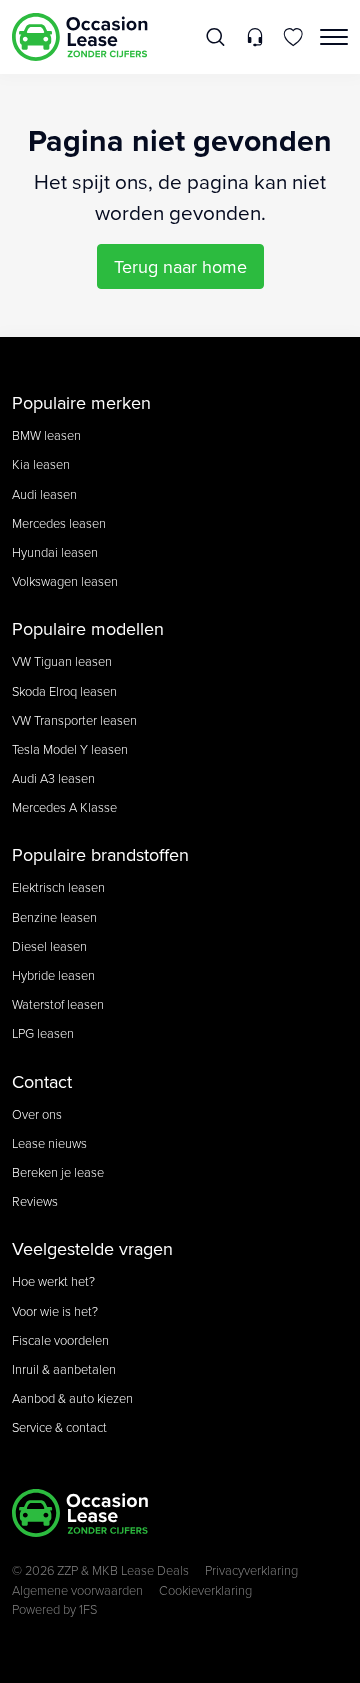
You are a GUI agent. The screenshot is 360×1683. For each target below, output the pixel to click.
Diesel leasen (49, 946)
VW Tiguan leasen (62, 661)
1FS (88, 1609)
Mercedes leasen (59, 523)
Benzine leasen (54, 917)
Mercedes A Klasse (64, 807)
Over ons (37, 1114)
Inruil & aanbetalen (64, 1369)
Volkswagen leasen (65, 581)
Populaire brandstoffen (100, 854)
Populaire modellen (88, 628)
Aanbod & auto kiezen (72, 1398)
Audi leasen (44, 494)
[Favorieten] (293, 37)
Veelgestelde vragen (92, 1248)
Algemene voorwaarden (77, 1590)
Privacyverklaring (251, 1570)
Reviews (35, 1201)
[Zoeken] (216, 37)
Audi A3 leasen (53, 778)
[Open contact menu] (254, 37)
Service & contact (59, 1427)
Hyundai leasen (55, 552)
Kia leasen (41, 464)
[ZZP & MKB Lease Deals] (80, 37)
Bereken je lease (58, 1172)
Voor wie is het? (55, 1311)
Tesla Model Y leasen (70, 749)
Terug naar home (180, 266)
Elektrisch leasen (58, 887)
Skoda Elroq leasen (64, 691)
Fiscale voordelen (60, 1340)
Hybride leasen (53, 975)
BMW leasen (46, 435)
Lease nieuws (49, 1143)
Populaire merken (81, 402)
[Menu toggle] (334, 37)
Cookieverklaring (205, 1590)
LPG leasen (43, 1033)
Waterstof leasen (58, 1004)
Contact (42, 1081)
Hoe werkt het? (53, 1281)
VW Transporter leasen (74, 720)
